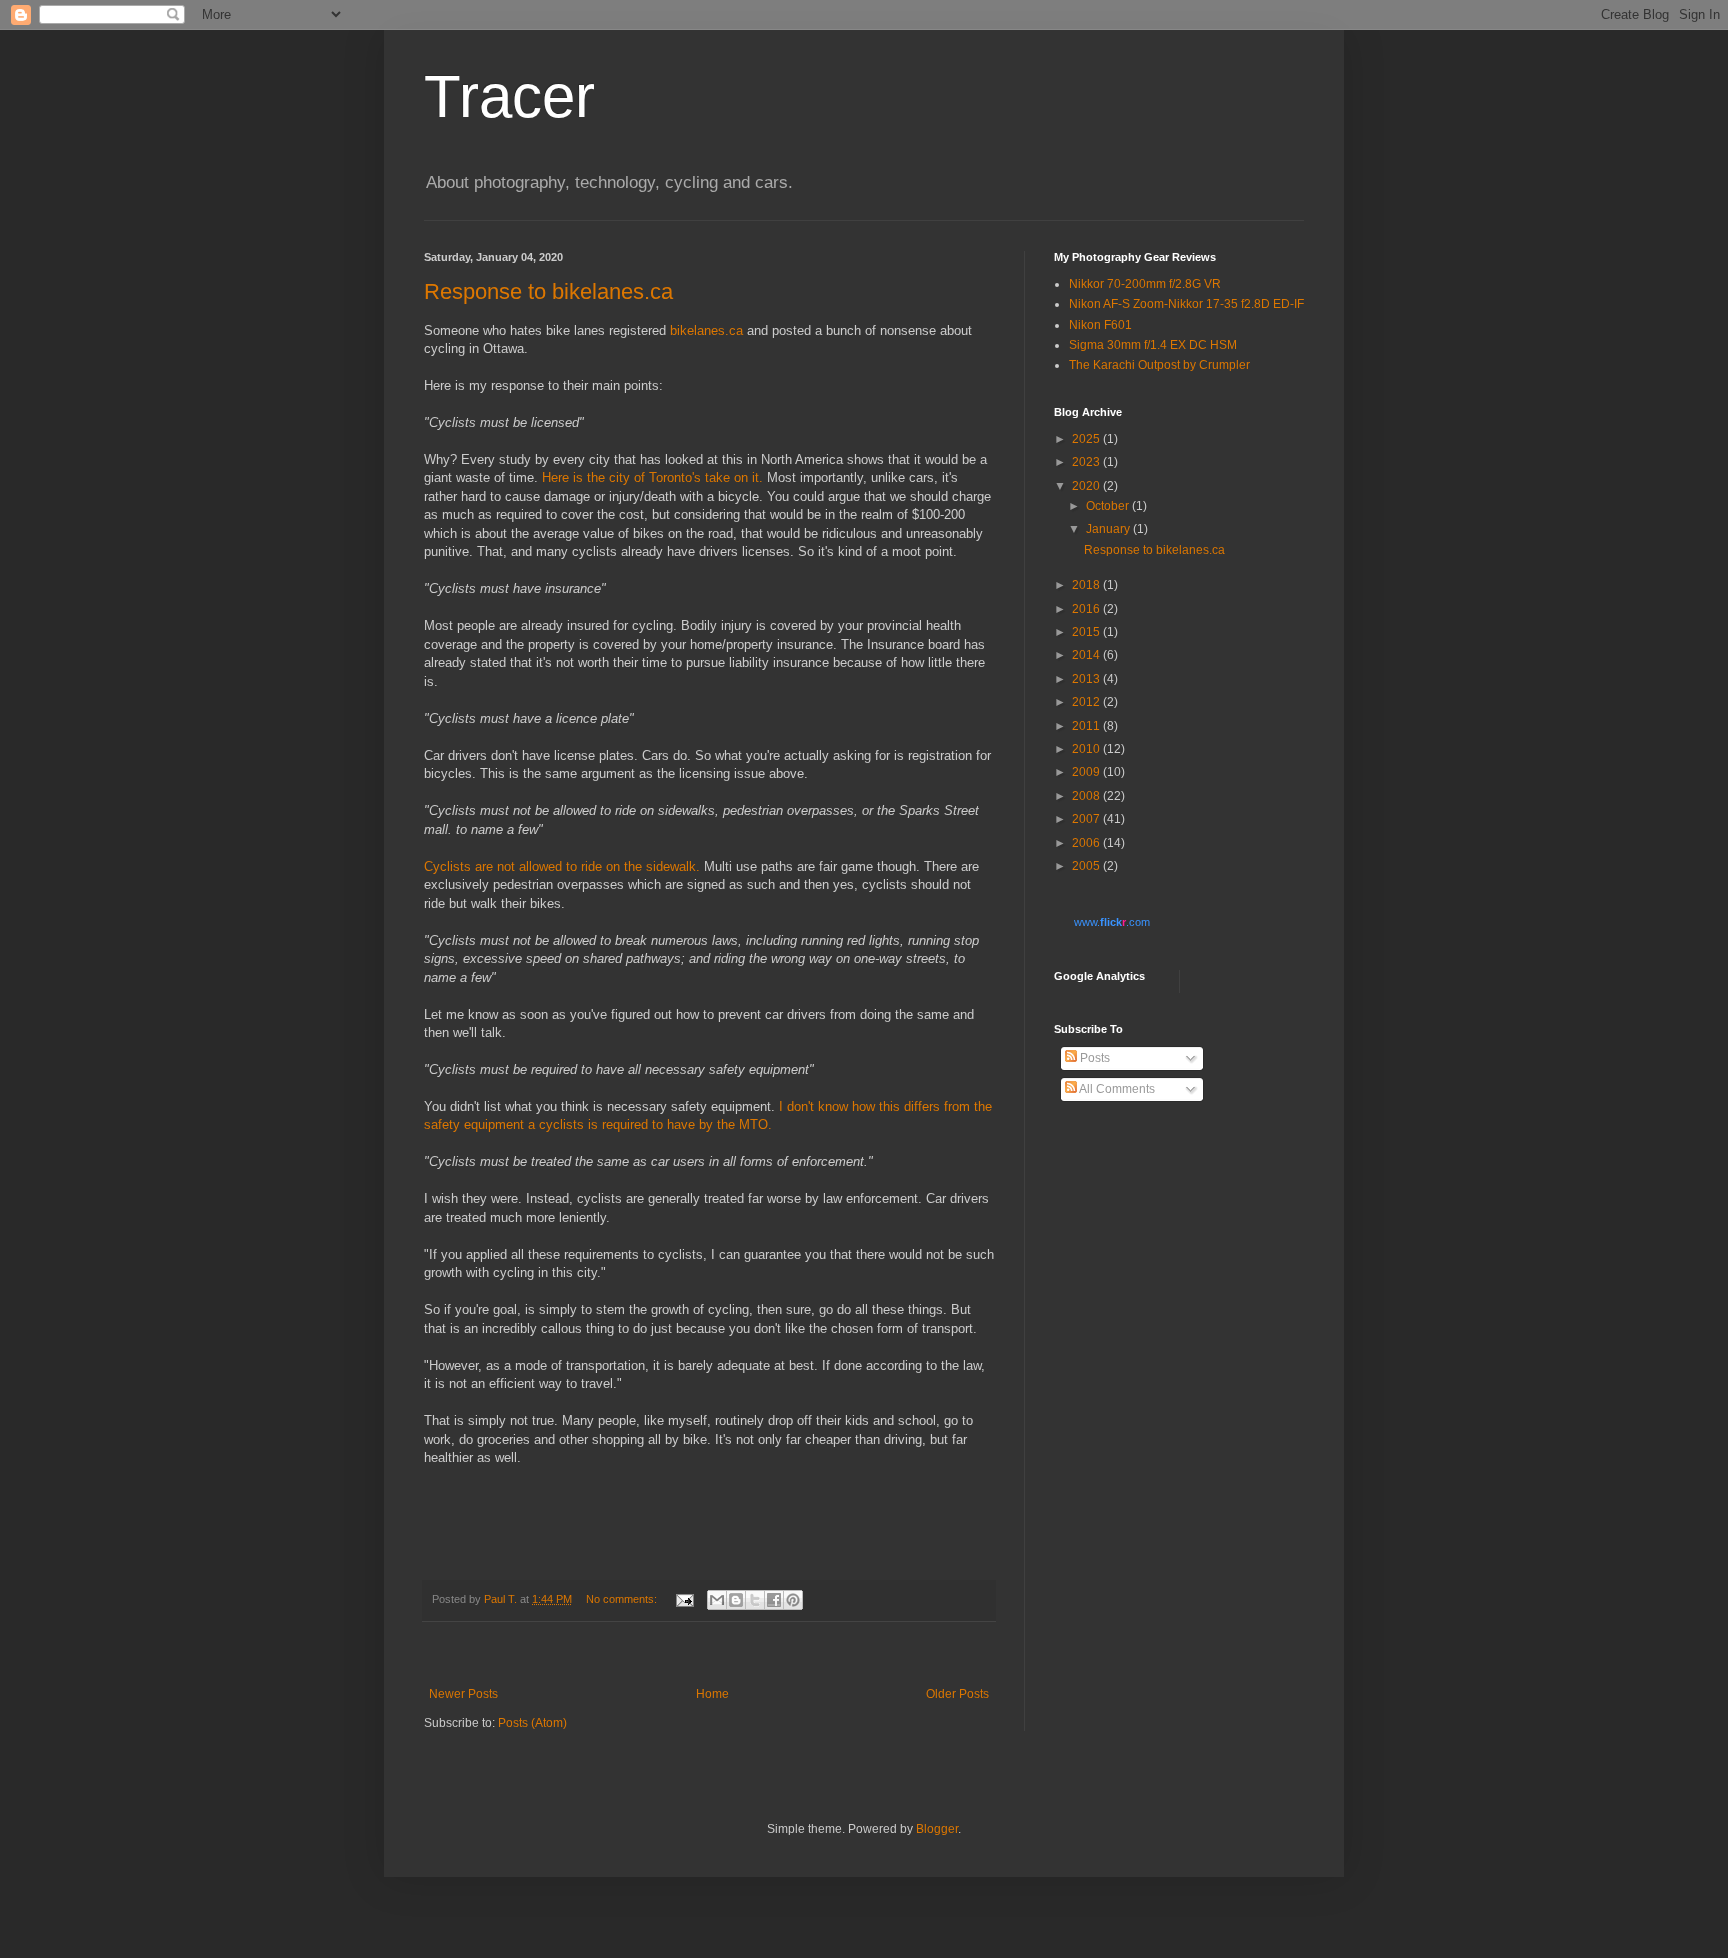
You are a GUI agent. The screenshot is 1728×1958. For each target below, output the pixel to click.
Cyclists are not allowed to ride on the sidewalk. (562, 866)
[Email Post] (684, 1599)
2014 (1087, 655)
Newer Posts (463, 1694)
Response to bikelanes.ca (548, 291)
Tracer (509, 96)
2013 (1087, 679)
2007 (1087, 819)
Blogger (937, 1829)
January (1109, 529)
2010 (1087, 749)
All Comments (1116, 1089)
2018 (1087, 585)
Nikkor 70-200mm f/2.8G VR (1145, 284)
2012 (1087, 702)
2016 (1087, 609)
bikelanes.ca (706, 330)
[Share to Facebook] (774, 1600)
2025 (1087, 439)
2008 (1087, 796)
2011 (1087, 726)
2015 (1087, 632)
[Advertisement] (709, 1654)
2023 (1087, 462)
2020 (1087, 486)
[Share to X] (755, 1600)
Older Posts (957, 1694)
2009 (1087, 772)
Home (712, 1694)
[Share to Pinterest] (793, 1600)
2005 (1087, 866)
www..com (1112, 922)
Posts (1093, 1058)
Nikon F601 (1100, 325)
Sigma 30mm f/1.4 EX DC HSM (1153, 345)
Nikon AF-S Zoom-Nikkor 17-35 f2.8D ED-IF (1186, 304)
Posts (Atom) (532, 1723)
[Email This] (717, 1600)
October (1109, 506)
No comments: (623, 1599)
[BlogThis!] (736, 1600)
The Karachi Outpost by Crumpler (1159, 365)
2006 (1087, 843)
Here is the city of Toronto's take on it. (652, 477)
